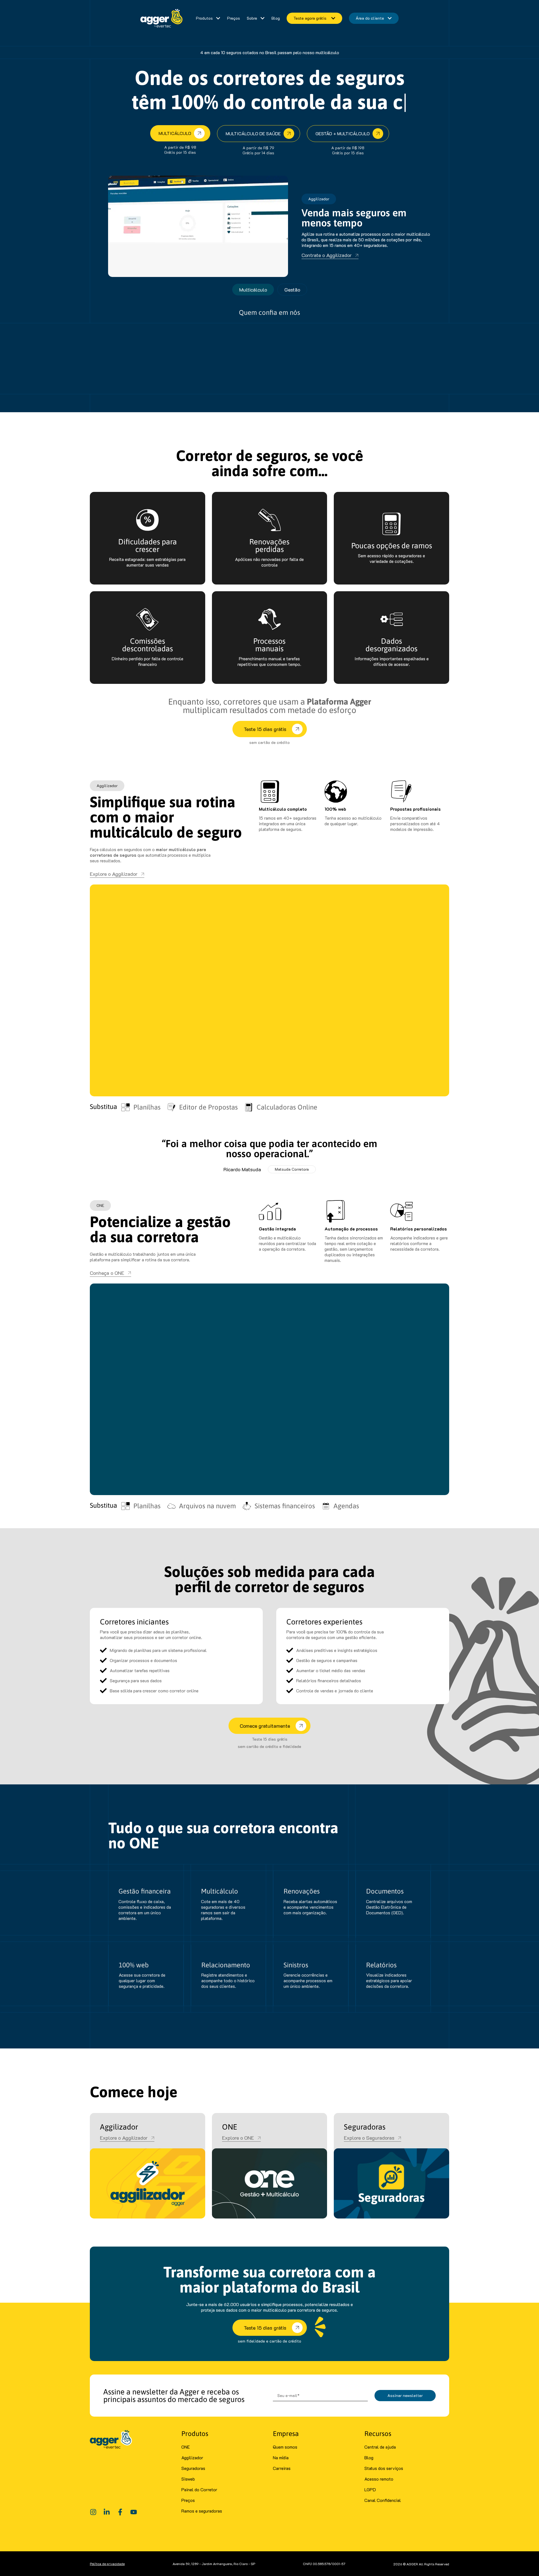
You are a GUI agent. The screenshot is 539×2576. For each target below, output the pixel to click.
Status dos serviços (384, 2468)
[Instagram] (93, 2512)
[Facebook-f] (120, 2512)
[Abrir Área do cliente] (390, 18)
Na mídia (281, 2457)
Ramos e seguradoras (202, 2511)
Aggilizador (192, 2457)
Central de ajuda (380, 2447)
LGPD (370, 2489)
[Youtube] (134, 2512)
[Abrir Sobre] (262, 18)
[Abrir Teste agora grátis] (333, 18)
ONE (186, 2447)
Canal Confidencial (383, 2500)
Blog (369, 2457)
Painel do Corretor (199, 2489)
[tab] (253, 290)
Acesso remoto (379, 2479)
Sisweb (188, 2479)
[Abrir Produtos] (218, 18)
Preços (188, 2500)
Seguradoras (193, 2468)
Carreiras (282, 2468)
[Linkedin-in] (107, 2512)
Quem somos (285, 2447)
